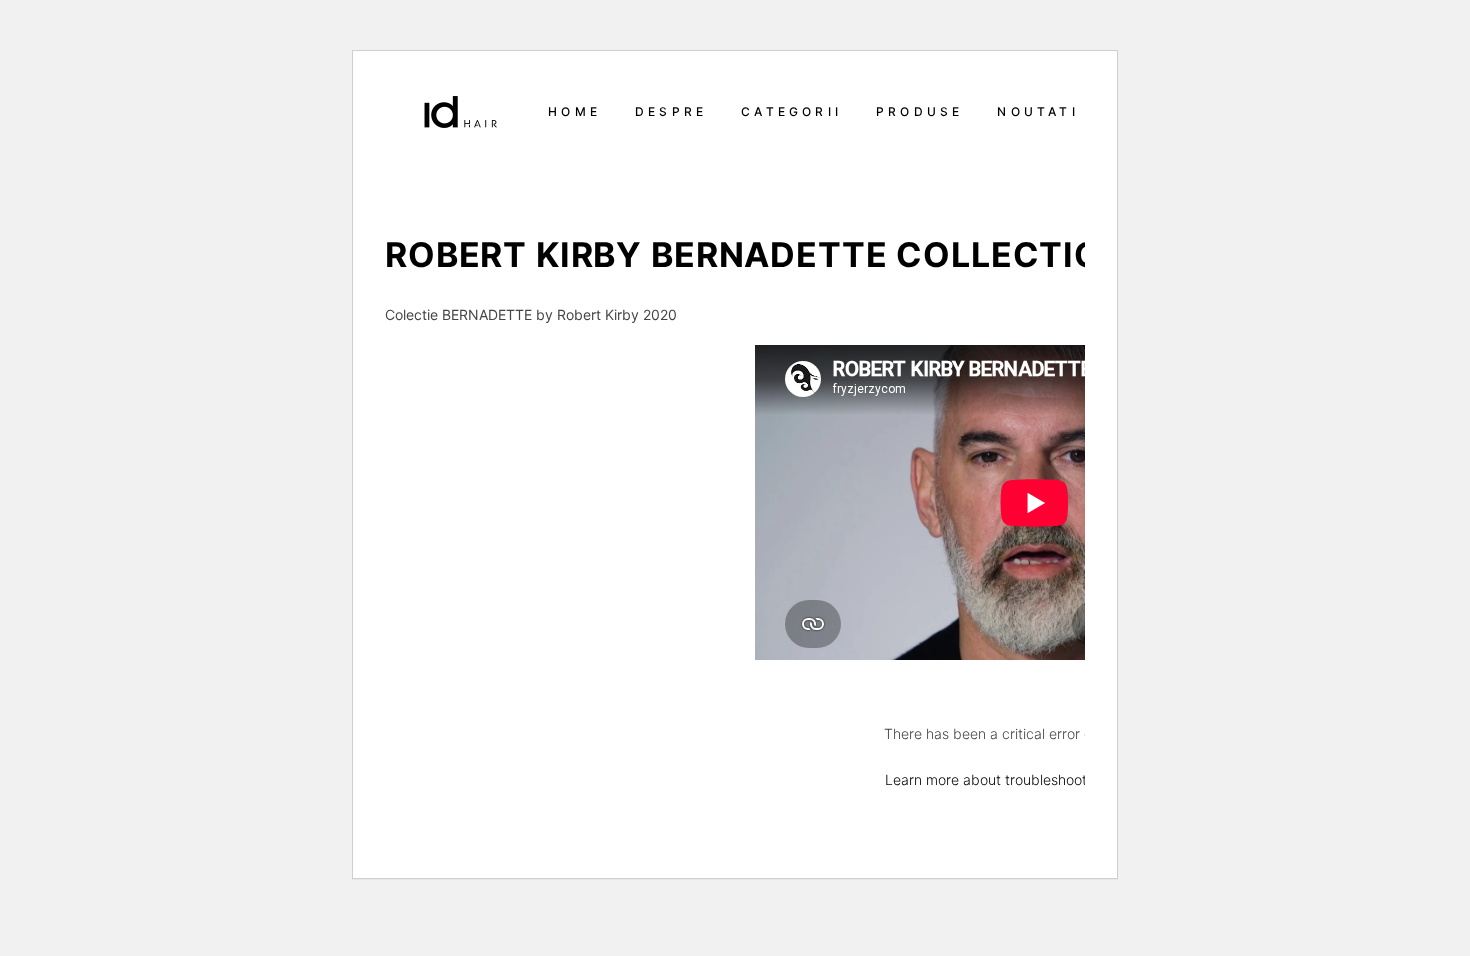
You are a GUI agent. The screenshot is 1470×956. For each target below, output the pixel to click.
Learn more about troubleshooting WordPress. (1034, 779)
